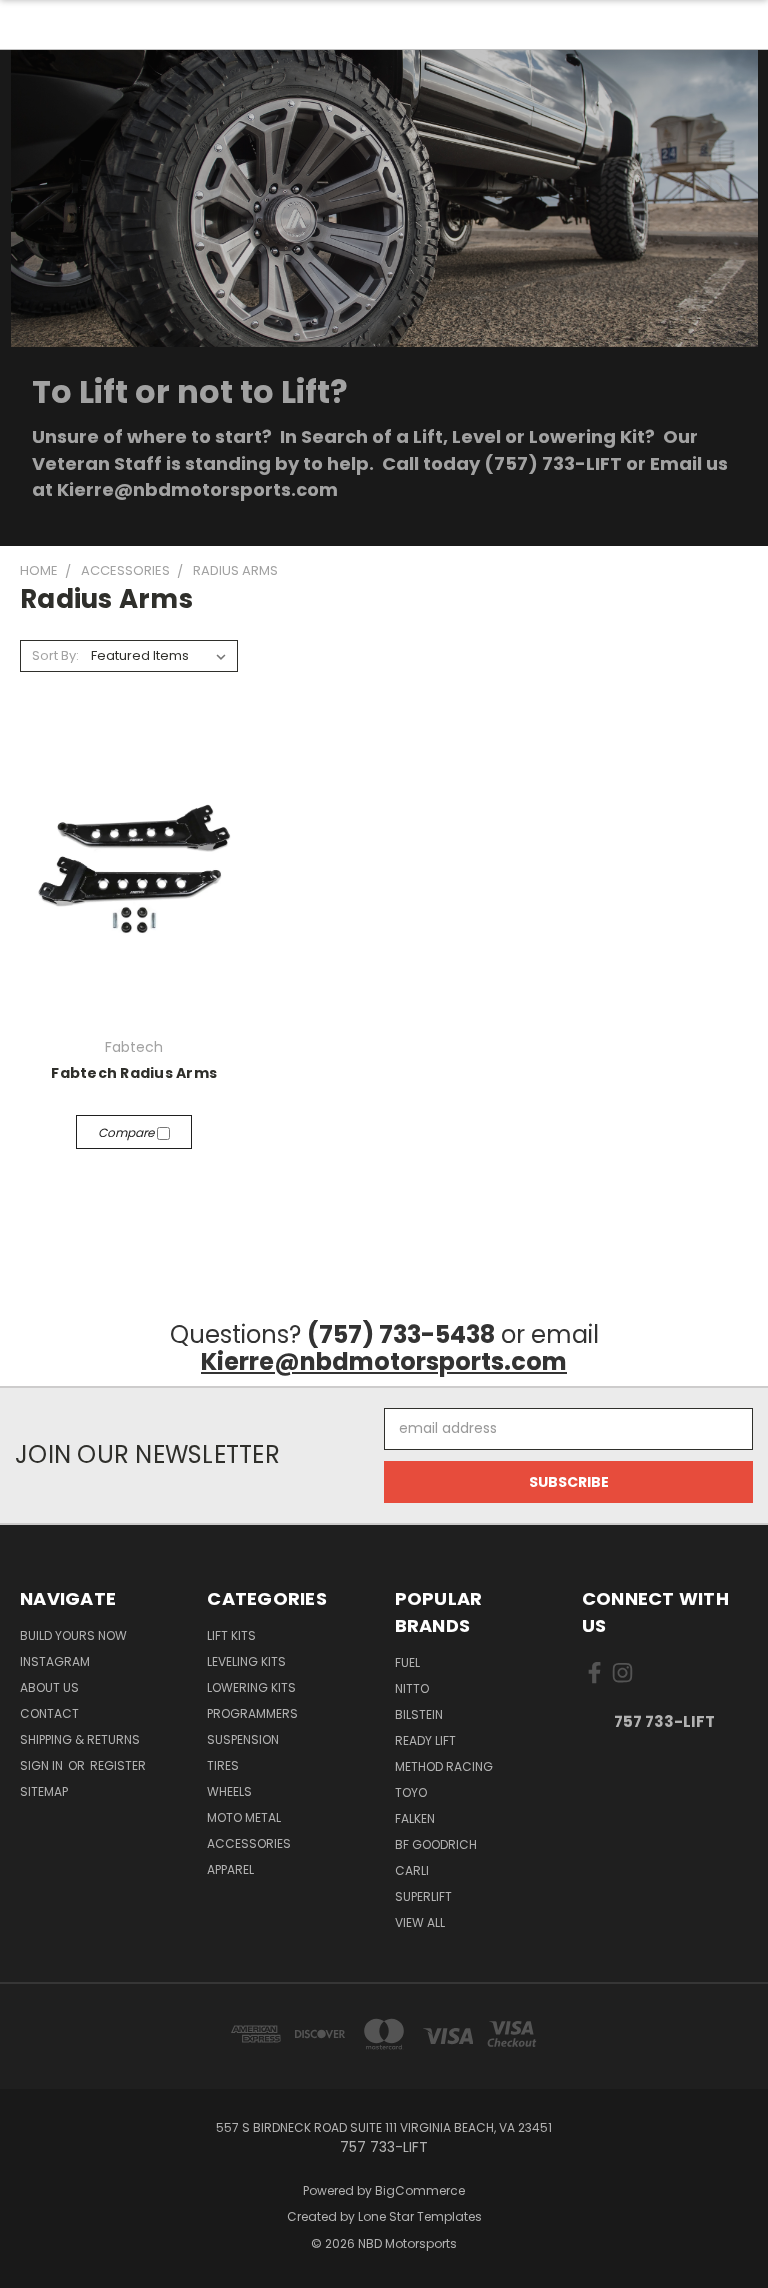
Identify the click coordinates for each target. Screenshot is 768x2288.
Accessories (249, 1843)
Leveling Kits (246, 1661)
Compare (127, 1132)
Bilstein (419, 1714)
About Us (49, 1687)
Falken (415, 1818)
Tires (223, 1765)
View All (420, 1922)
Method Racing (444, 1766)
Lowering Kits (251, 1687)
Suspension (243, 1739)
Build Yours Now (73, 1635)
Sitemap (44, 1791)
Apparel (230, 1869)
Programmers (252, 1713)
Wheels (229, 1791)
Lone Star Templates (420, 2216)
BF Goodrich (436, 1844)
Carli (412, 1870)
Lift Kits (231, 1635)
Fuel (407, 1662)
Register (118, 1765)
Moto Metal (244, 1817)
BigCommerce (420, 2190)
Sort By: (55, 655)
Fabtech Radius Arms (134, 1073)
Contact (49, 1713)
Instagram (55, 1661)
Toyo (411, 1792)
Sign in (43, 1765)
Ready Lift (425, 1740)
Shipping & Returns (80, 1739)
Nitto (412, 1688)
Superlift (423, 1896)
